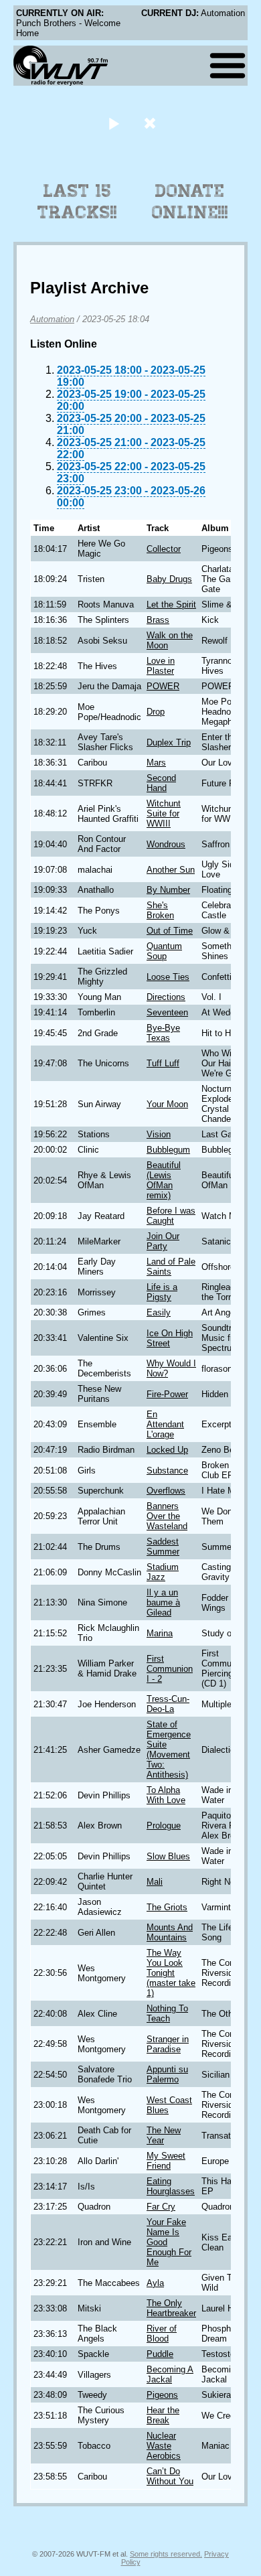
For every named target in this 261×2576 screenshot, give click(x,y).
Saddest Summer (163, 1547)
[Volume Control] (152, 123)
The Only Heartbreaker (171, 2308)
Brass (158, 620)
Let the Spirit (171, 604)
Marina (160, 1633)
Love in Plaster (161, 666)
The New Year (164, 2135)
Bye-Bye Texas (163, 1033)
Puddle (160, 2354)
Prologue (164, 1826)
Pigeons (162, 2395)
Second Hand (161, 783)
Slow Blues (168, 1856)
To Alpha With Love (166, 1795)
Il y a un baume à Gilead (163, 1602)
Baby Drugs (169, 579)
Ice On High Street (170, 1338)
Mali (155, 1882)
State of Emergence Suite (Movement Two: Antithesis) (169, 1749)
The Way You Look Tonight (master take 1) (171, 1973)
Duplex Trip (169, 742)
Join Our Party (163, 1241)
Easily (159, 1312)
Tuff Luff (163, 1063)
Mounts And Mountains (170, 1932)
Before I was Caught (171, 1216)
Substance (167, 1471)
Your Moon (167, 1104)
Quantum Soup (164, 951)
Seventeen (167, 1012)
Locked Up (167, 1450)
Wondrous (166, 844)
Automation (52, 319)
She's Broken (160, 910)
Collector (164, 549)
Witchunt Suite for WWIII (164, 813)
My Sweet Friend (166, 2161)
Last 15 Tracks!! (77, 202)
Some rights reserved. (166, 2554)
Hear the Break (163, 2415)
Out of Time (170, 931)
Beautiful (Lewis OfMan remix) (164, 1180)
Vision (159, 1134)
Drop (156, 712)
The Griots (167, 1907)
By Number (168, 890)
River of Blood (162, 2334)
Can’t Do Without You (170, 2476)
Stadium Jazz (163, 1572)
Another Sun (171, 870)
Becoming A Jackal (170, 2374)
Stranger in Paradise (168, 2044)
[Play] (113, 123)
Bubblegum (168, 1150)
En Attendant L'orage (165, 1424)
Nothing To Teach (167, 2013)
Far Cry (161, 2207)
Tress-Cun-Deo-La (168, 1704)
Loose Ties (168, 977)
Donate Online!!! (190, 202)
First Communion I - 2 (170, 1669)
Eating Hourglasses (171, 2186)
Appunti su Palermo (167, 2074)
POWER (163, 686)
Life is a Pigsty (162, 1292)
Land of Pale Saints (171, 1267)
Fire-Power (167, 1394)
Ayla (155, 2283)
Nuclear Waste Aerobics (164, 2446)
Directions (166, 997)
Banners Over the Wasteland (167, 1516)
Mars (156, 763)
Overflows (166, 1491)
